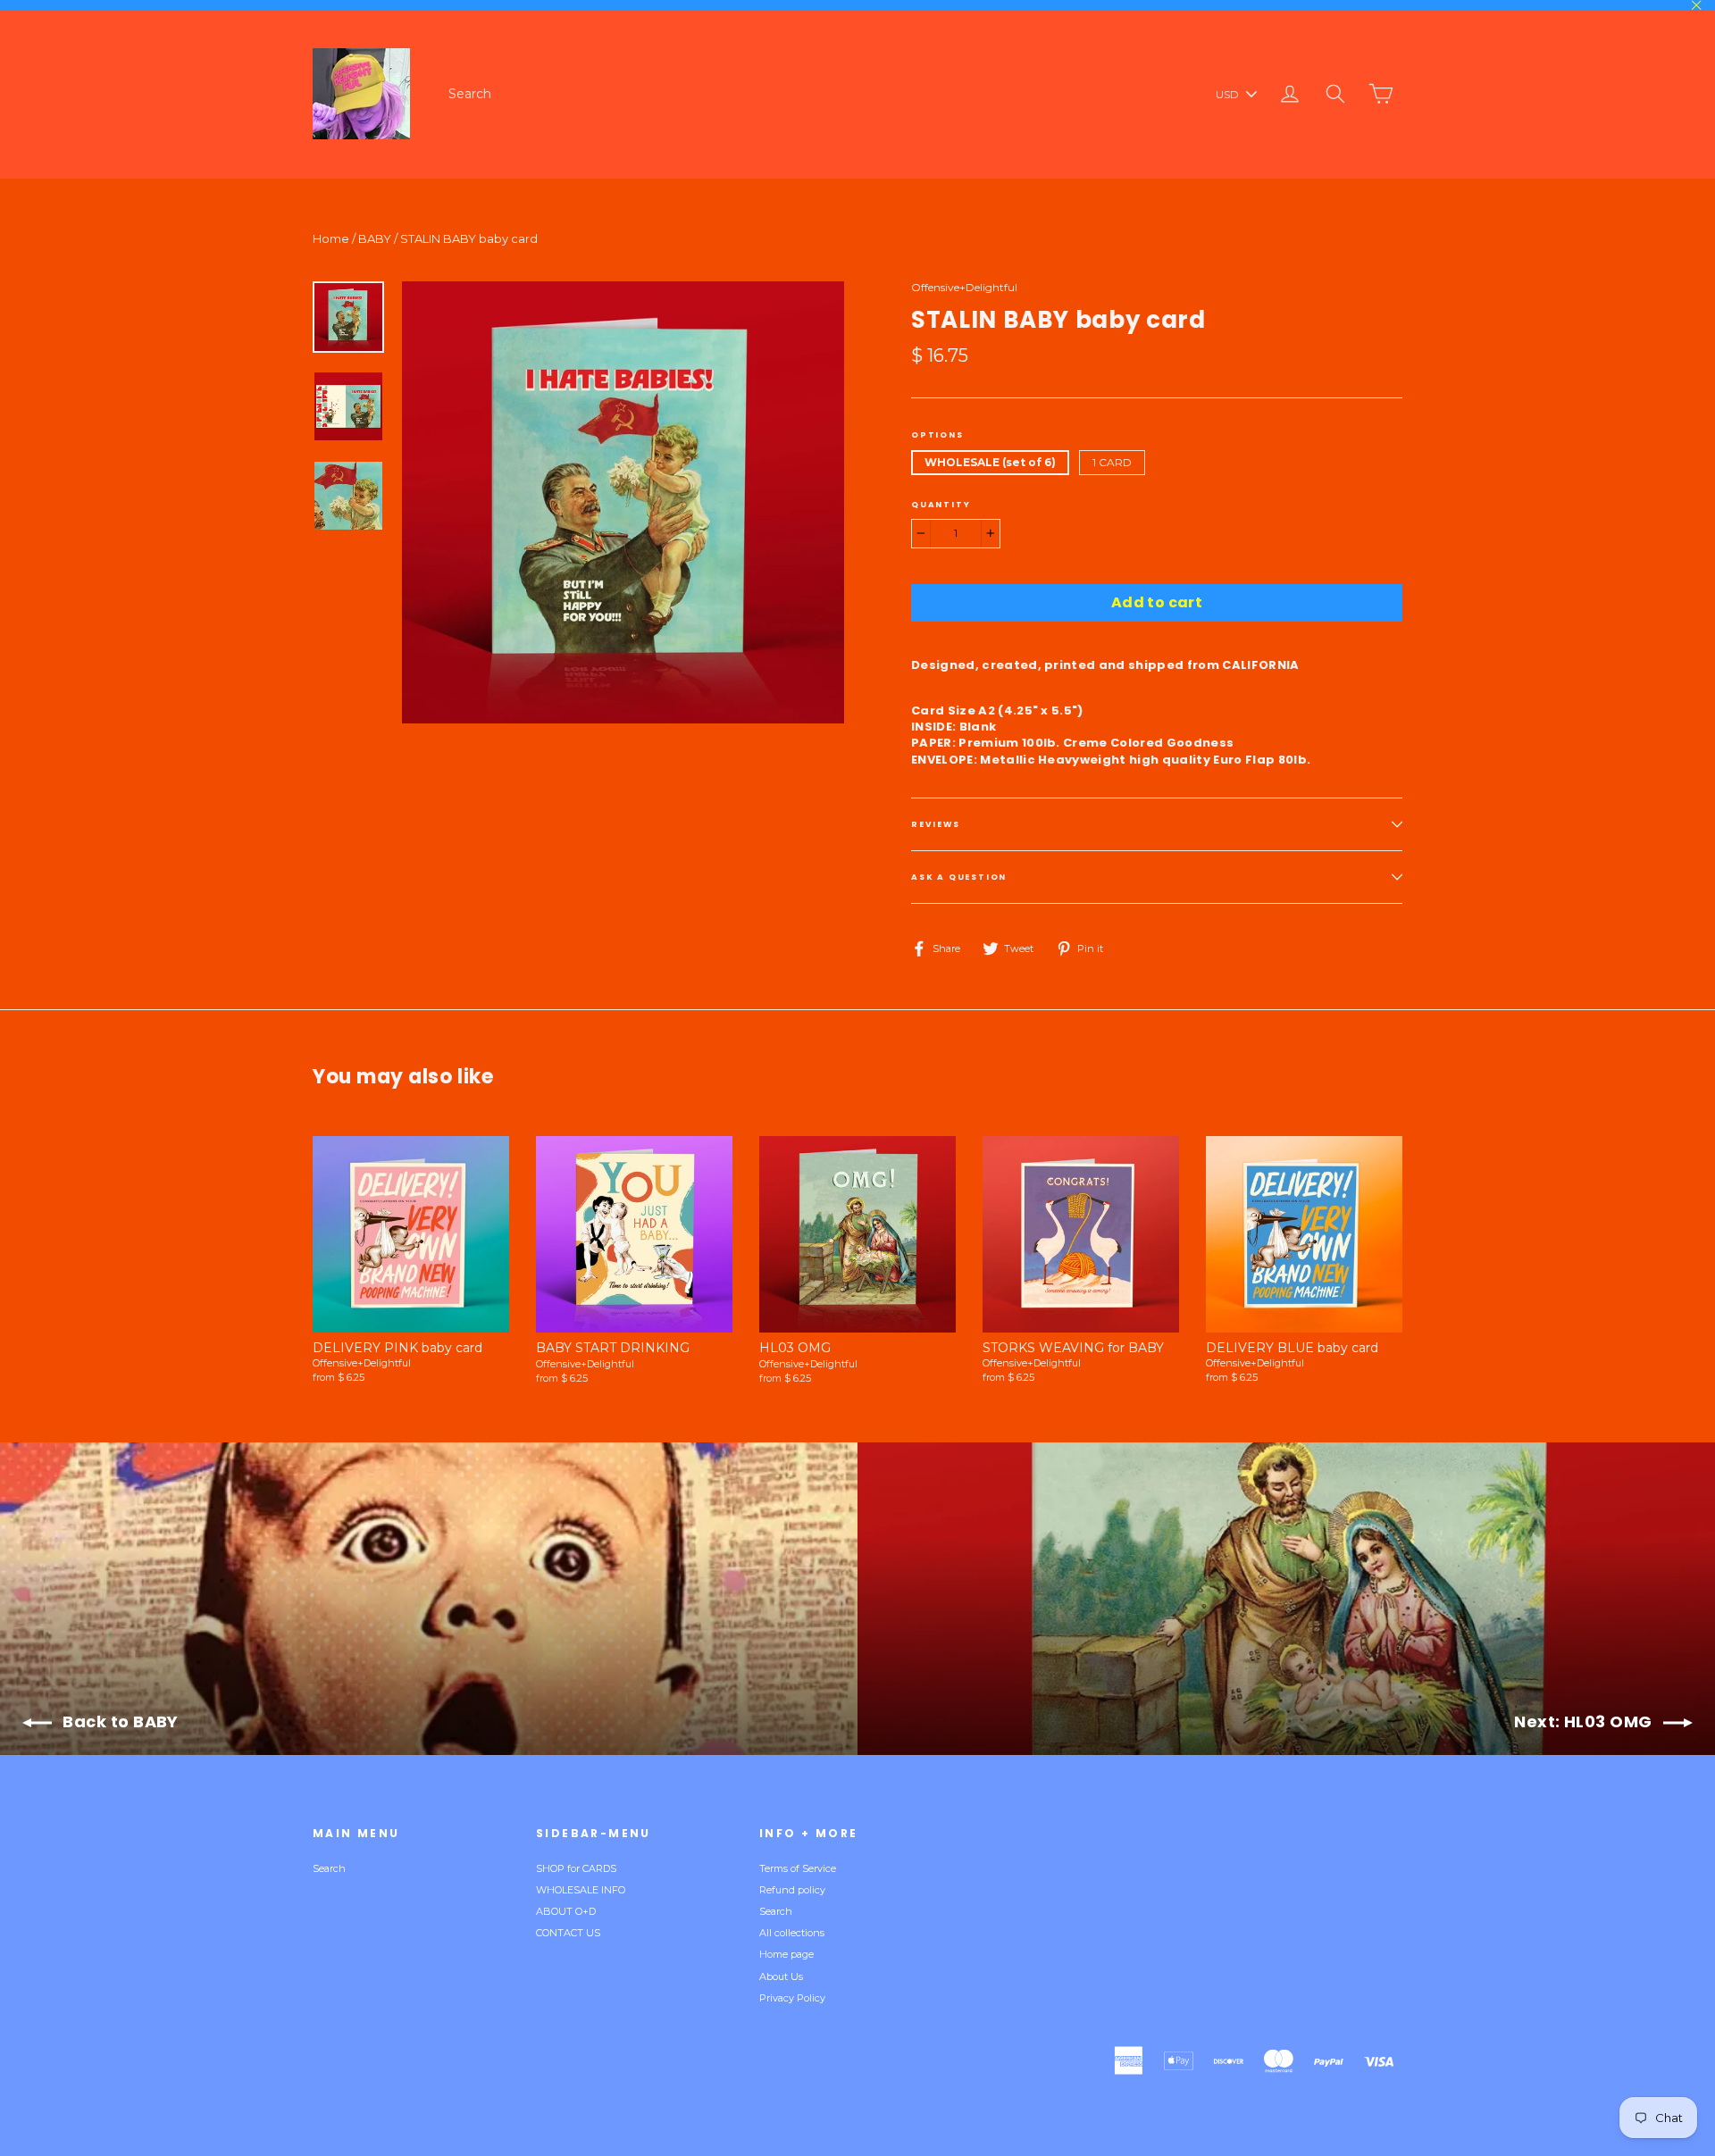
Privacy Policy (792, 1998)
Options (937, 435)
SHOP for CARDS (576, 1868)
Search (470, 94)
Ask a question (959, 877)
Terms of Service (798, 1868)
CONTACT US (568, 1933)
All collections (792, 1933)
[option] (623, 502)
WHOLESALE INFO (581, 1890)
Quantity (941, 505)
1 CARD (1112, 462)
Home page (786, 1954)
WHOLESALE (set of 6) (990, 462)
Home (331, 238)
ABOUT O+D (566, 1911)
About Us (781, 1976)
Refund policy (792, 1890)
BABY (375, 238)
